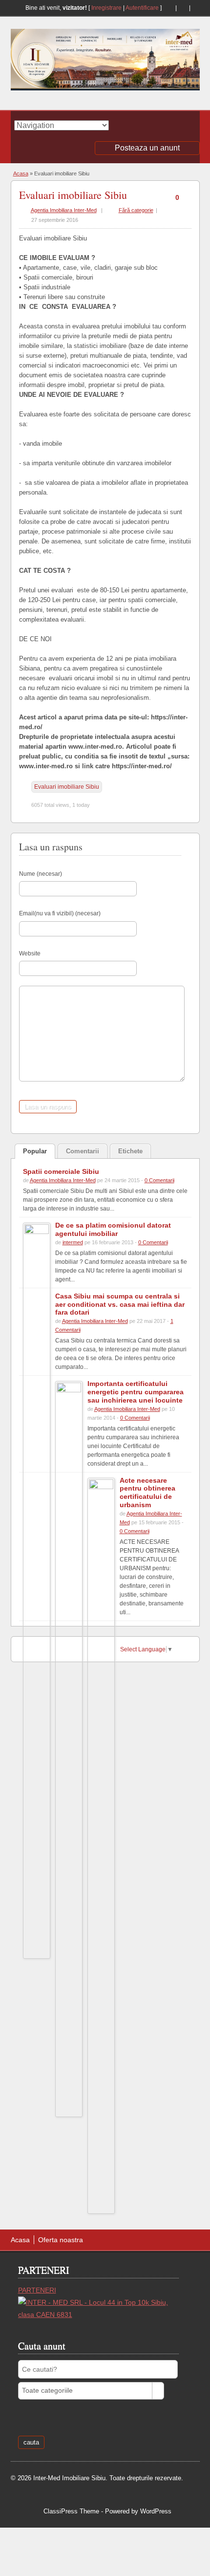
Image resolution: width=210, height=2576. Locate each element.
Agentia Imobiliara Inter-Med (64, 210)
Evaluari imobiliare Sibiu (73, 195)
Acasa (21, 173)
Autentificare (142, 8)
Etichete (130, 1151)
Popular (35, 1151)
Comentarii (83, 1151)
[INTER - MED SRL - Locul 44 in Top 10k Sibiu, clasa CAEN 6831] (98, 2315)
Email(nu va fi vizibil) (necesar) (60, 913)
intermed (73, 1242)
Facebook (182, 8)
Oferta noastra (61, 2240)
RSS (168, 8)
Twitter (196, 8)
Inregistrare (106, 8)
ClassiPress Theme (71, 2511)
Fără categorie (136, 210)
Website (30, 953)
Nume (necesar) (41, 874)
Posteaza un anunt (147, 148)
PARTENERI (37, 2290)
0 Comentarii (159, 1180)
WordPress (156, 2511)
